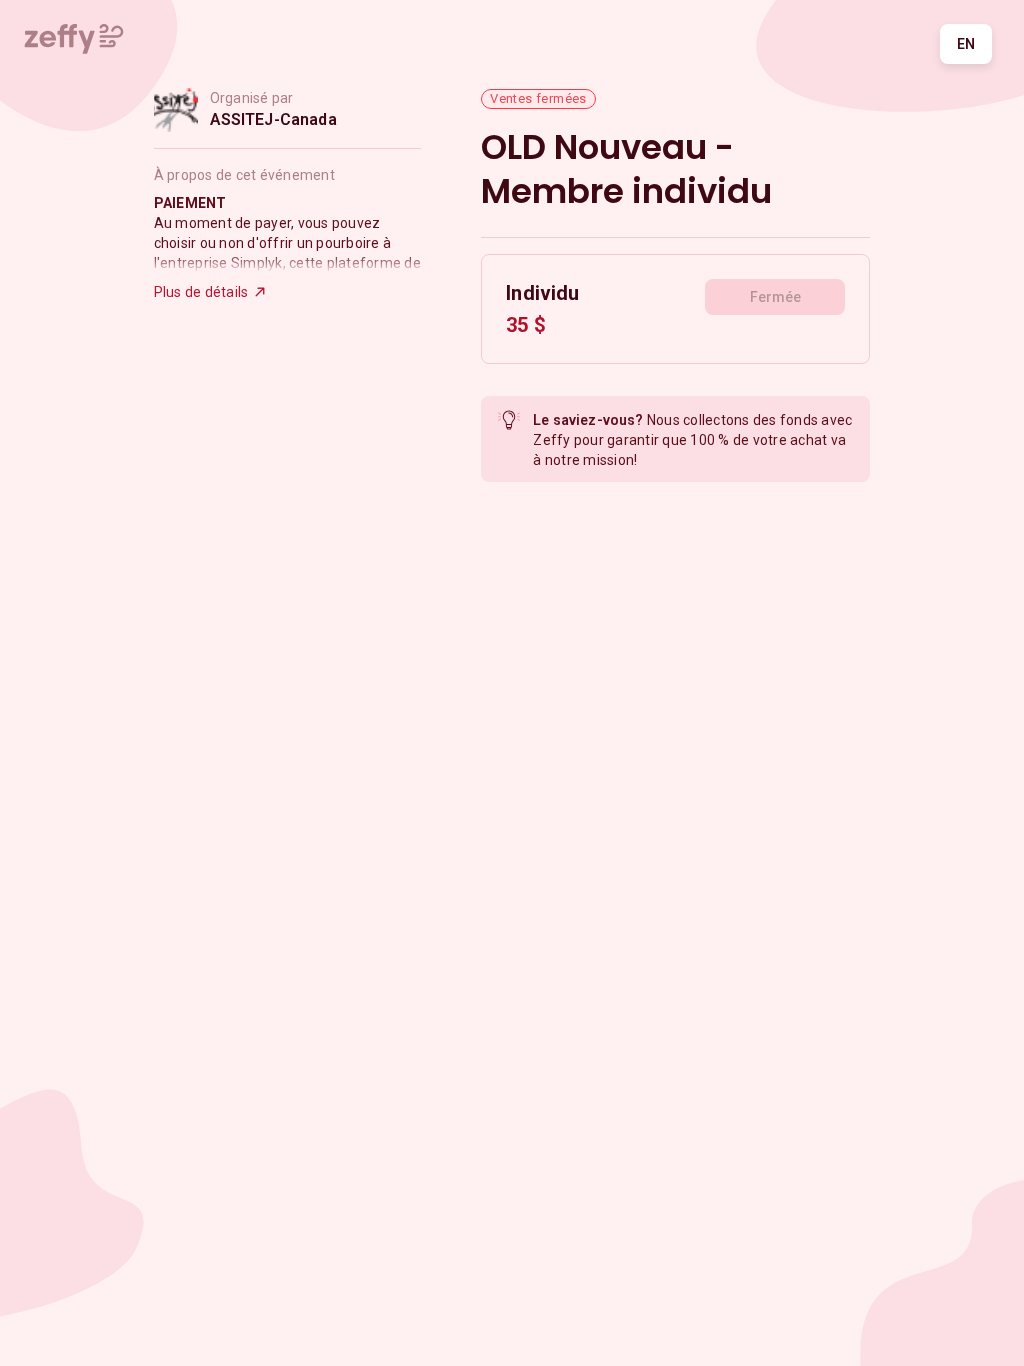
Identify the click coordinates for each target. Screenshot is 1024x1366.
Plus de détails (201, 292)
